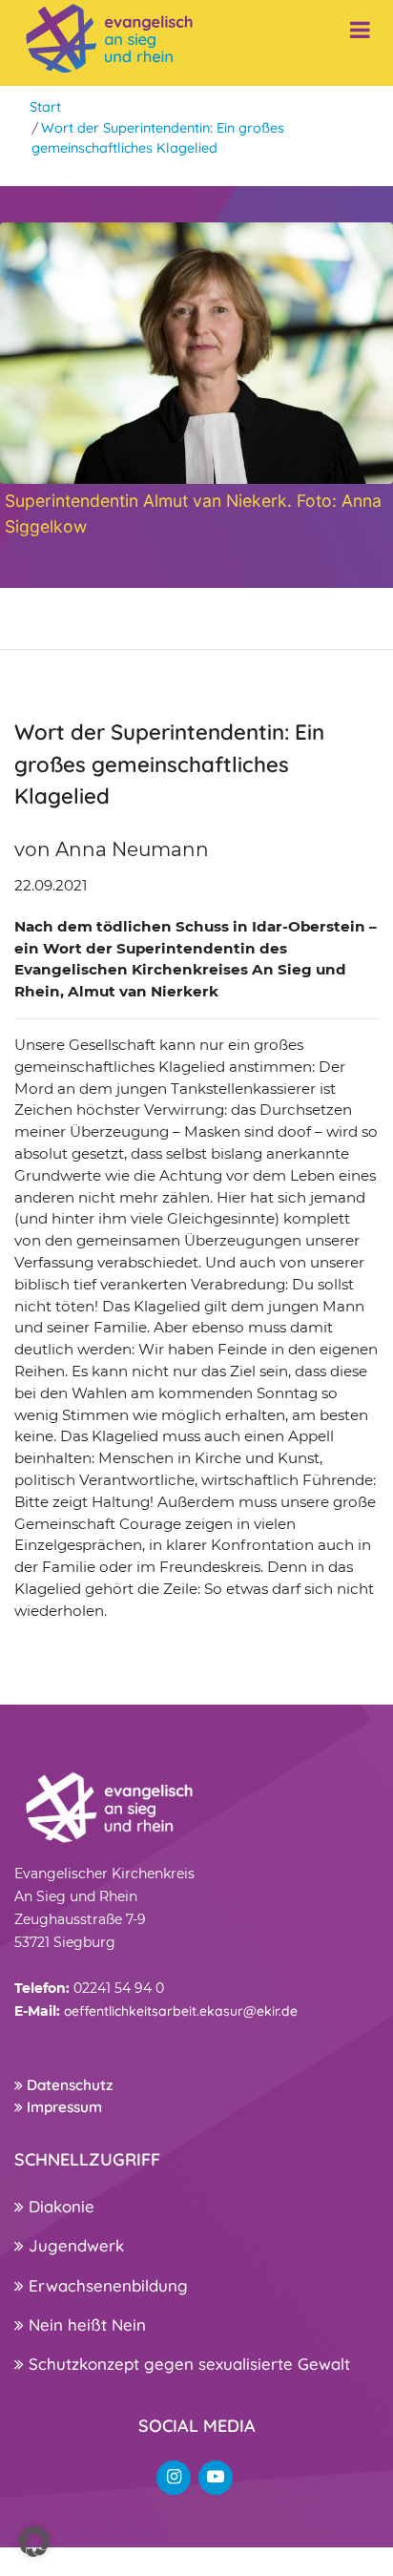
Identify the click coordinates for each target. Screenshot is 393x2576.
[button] (34, 2542)
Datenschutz (68, 2085)
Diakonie (59, 2206)
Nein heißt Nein (85, 2325)
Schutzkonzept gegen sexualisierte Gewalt (187, 2364)
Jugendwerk (74, 2245)
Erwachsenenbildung (106, 2285)
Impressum (62, 2107)
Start (45, 107)
